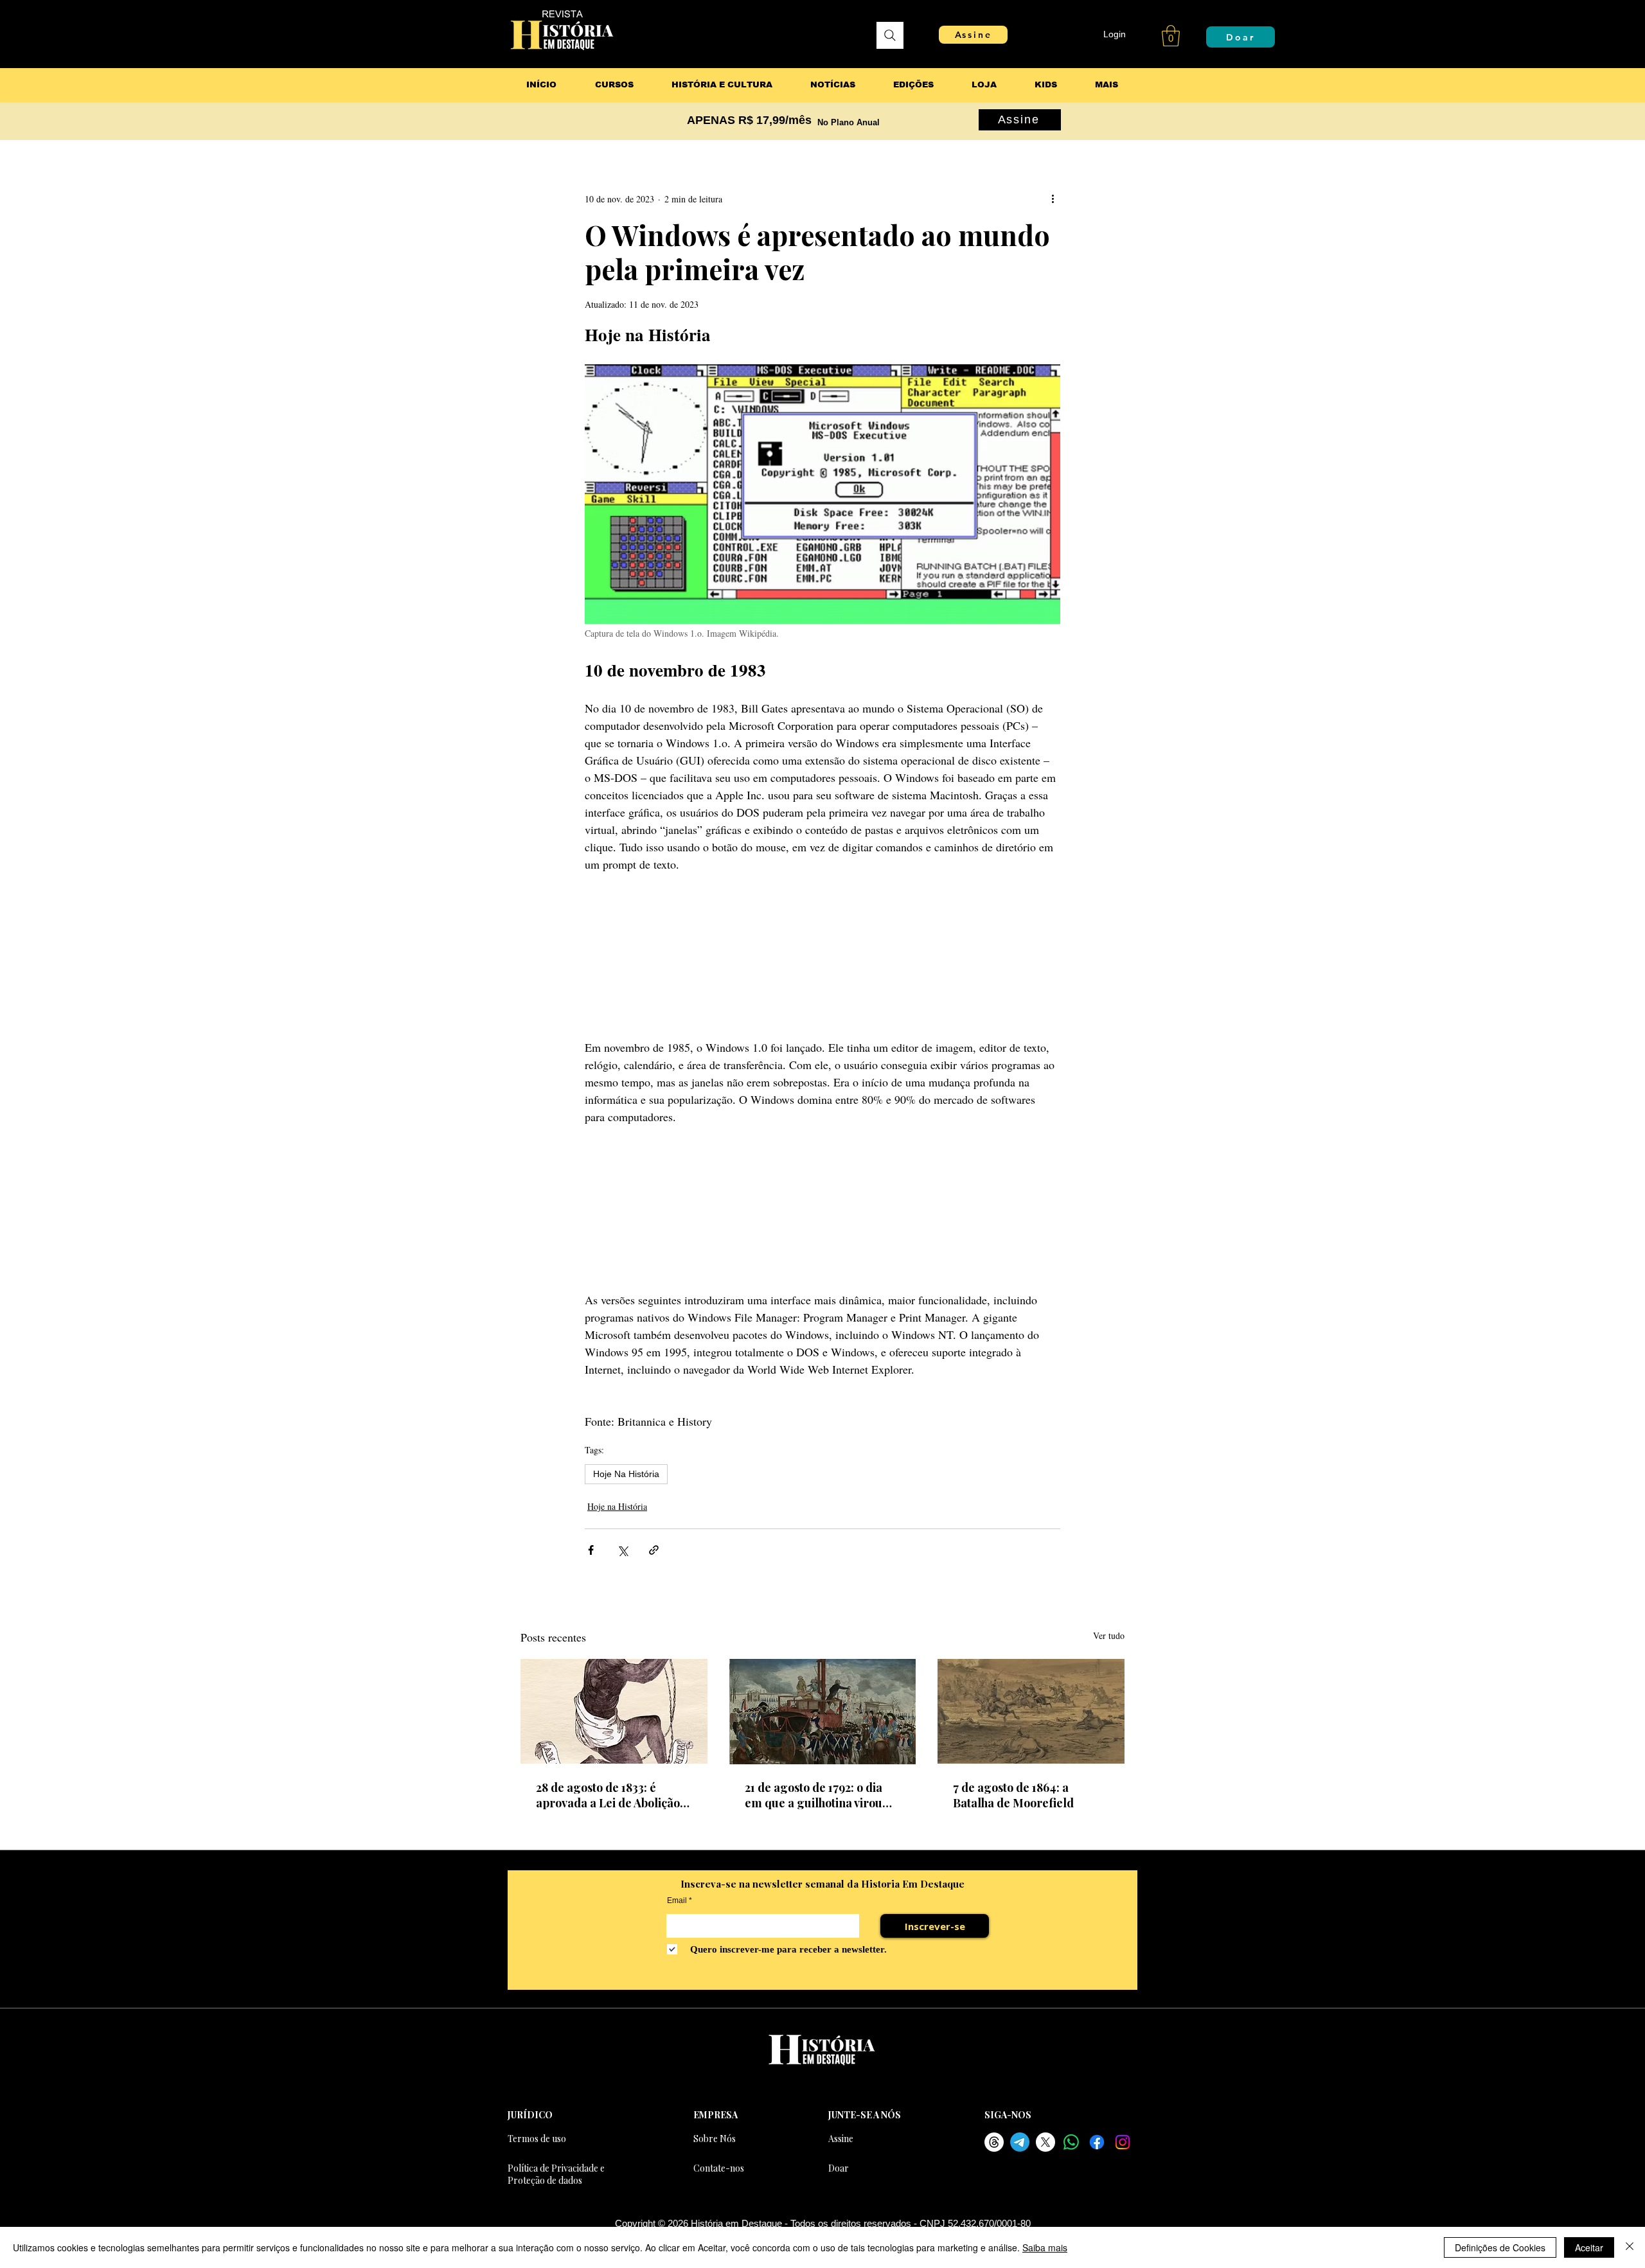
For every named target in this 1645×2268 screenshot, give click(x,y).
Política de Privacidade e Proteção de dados (556, 2174)
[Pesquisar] (890, 35)
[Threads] (994, 2142)
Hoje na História (617, 1506)
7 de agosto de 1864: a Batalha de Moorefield (1013, 1795)
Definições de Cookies (1500, 2247)
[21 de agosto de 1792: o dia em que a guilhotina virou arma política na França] (823, 1712)
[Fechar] (1630, 2247)
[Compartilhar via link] (654, 1550)
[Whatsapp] (1071, 2142)
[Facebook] (1097, 2142)
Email (677, 1900)
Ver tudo (1109, 1635)
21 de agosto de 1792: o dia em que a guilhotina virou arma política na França (814, 1795)
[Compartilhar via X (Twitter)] (622, 1550)
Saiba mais (1045, 2247)
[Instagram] (1123, 2142)
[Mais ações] (1053, 199)
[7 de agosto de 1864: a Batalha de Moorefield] (1031, 1711)
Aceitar (1589, 2247)
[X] (1045, 2142)
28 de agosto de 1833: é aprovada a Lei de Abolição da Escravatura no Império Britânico (608, 1795)
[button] (1171, 36)
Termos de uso (537, 2139)
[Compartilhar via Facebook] (591, 1550)
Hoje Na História (626, 1474)
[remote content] (822, 956)
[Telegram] (1020, 2142)
